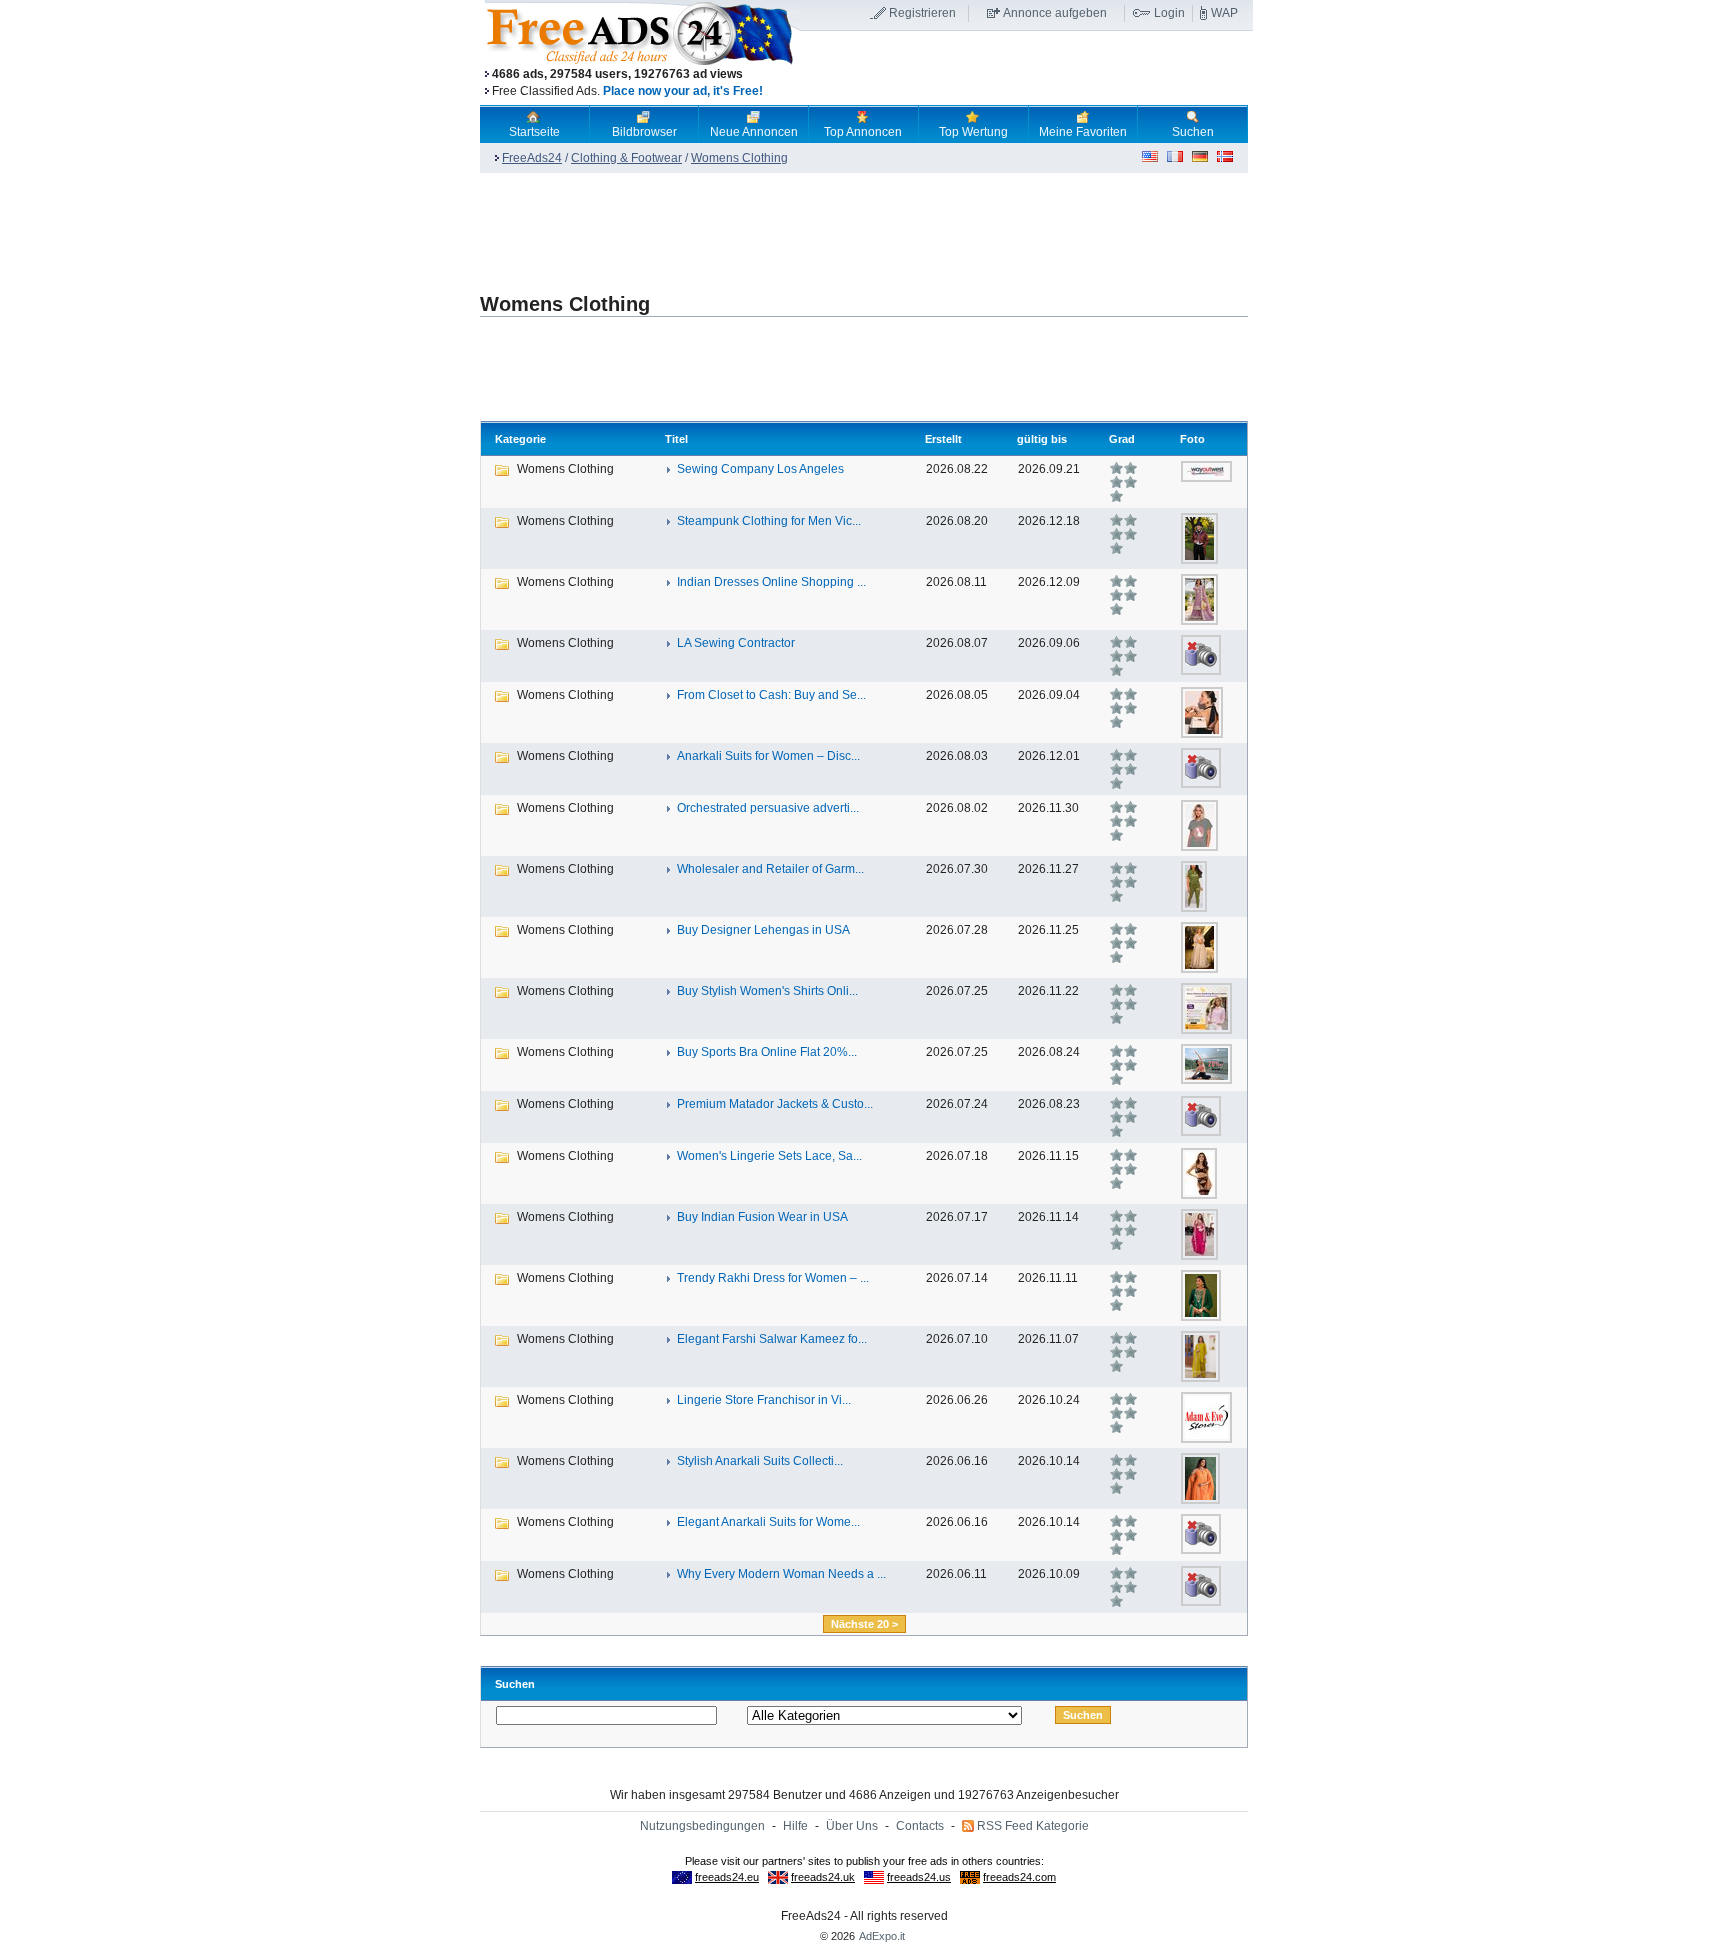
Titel (676, 439)
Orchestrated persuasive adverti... (768, 808)
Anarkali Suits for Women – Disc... (768, 756)
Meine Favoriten (1083, 132)
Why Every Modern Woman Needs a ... (781, 1574)
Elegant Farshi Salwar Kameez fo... (772, 1339)
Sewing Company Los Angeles (760, 469)
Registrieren (922, 13)
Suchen (1193, 132)
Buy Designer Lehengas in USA (763, 930)
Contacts (920, 1826)
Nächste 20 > (864, 1624)
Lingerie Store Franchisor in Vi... (764, 1400)
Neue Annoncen (754, 132)
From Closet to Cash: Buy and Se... (771, 695)
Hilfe (795, 1826)
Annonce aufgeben (1055, 13)
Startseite (534, 132)
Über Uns (852, 1826)
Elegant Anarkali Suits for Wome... (768, 1522)
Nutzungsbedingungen (702, 1826)
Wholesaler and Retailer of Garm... (770, 869)
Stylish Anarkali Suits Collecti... (760, 1461)
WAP (1224, 13)
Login (1169, 13)
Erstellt (943, 439)
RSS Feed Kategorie (1033, 1826)
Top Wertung (973, 132)
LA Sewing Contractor (736, 643)
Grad (1122, 439)
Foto (1192, 439)
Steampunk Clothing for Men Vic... (769, 521)
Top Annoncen (863, 132)
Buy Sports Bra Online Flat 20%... (767, 1052)
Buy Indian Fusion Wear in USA (762, 1217)
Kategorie (520, 439)
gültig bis (1042, 439)
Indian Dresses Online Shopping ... (771, 582)
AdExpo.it (882, 1936)
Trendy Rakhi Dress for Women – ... (773, 1278)
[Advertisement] (1027, 69)
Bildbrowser (644, 132)
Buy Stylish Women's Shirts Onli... (767, 991)
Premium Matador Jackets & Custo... (775, 1104)
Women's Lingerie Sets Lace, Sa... (769, 1156)
